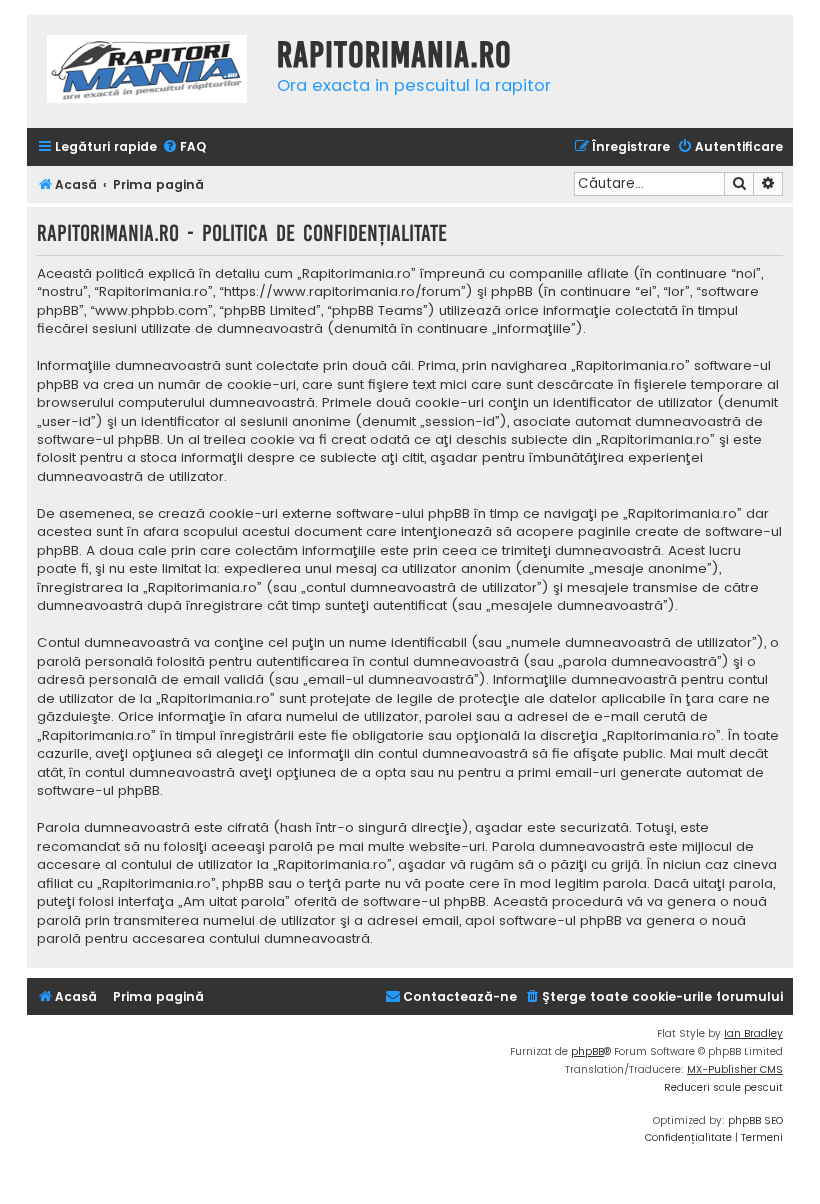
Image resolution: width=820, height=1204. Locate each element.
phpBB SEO (755, 1120)
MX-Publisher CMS (735, 1069)
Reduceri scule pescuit (723, 1087)
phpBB (587, 1051)
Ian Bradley (753, 1033)
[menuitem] (184, 147)
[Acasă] (147, 71)
